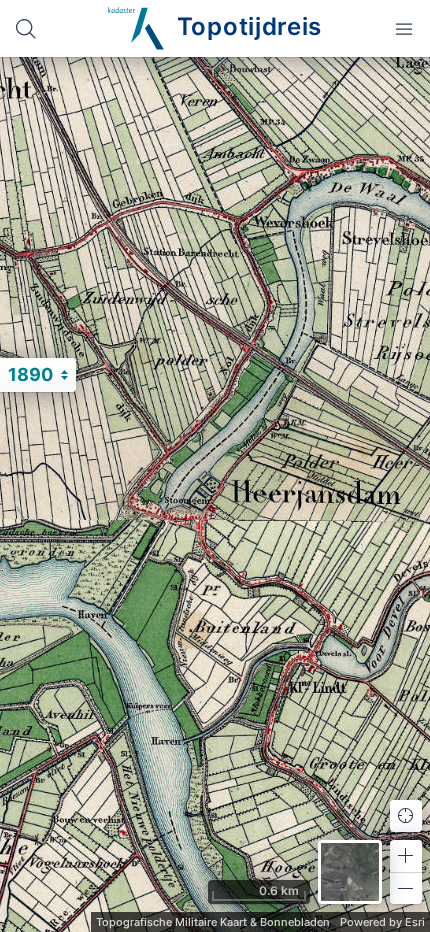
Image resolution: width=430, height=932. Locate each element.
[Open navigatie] (404, 28)
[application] (215, 494)
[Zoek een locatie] (26, 28)
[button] (406, 856)
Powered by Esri (382, 922)
